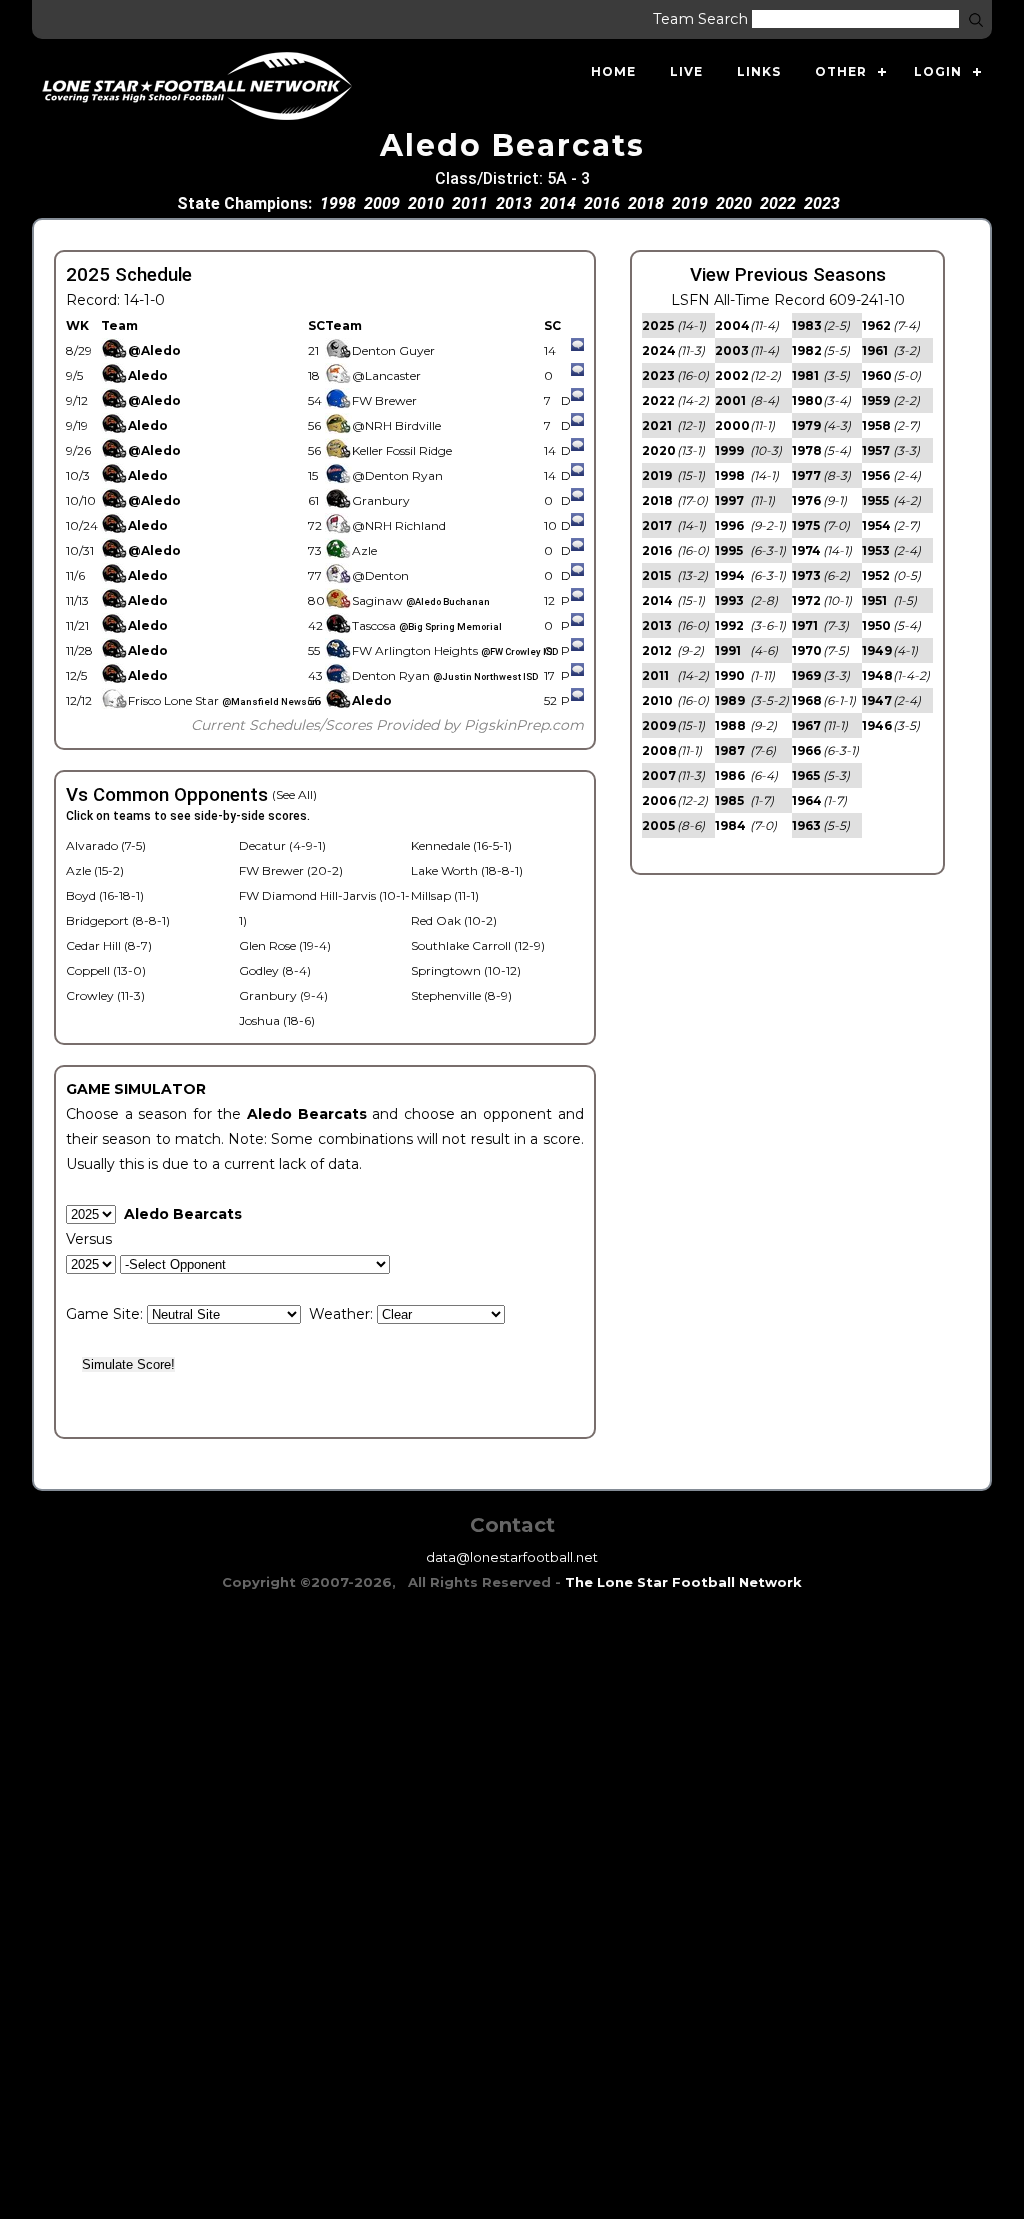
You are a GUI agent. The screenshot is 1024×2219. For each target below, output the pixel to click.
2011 (470, 203)
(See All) (294, 794)
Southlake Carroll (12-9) (478, 945)
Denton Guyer (393, 350)
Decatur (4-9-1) (282, 845)
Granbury (381, 500)
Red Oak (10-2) (454, 920)
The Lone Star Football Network (683, 1582)
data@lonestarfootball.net (512, 1557)
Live (686, 71)
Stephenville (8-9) (461, 995)
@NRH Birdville (396, 425)
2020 (734, 203)
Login (938, 71)
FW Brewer (384, 400)
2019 (690, 203)
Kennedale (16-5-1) (461, 845)
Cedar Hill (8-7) (109, 945)
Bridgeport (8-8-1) (118, 920)
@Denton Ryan (397, 475)
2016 (602, 203)
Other (841, 71)
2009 (382, 203)
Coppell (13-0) (106, 970)
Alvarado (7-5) (106, 845)
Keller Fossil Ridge (402, 450)
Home (613, 71)
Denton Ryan (445, 675)
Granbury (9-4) (283, 995)
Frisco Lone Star (224, 700)
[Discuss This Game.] (577, 350)
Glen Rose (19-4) (285, 945)
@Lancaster (386, 375)
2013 (514, 203)
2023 (822, 203)
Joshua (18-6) (277, 1020)
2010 (426, 203)
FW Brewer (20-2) (291, 870)
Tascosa (427, 625)
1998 (338, 203)
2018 (646, 203)
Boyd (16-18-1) (105, 895)
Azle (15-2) (95, 870)
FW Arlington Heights (455, 650)
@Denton (380, 575)
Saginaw (421, 600)
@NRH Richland (399, 525)
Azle (364, 550)
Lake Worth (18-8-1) (467, 870)
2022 (778, 203)
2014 (558, 203)
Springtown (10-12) (466, 970)
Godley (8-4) (275, 970)
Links (759, 71)
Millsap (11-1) (445, 895)
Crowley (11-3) (105, 995)
